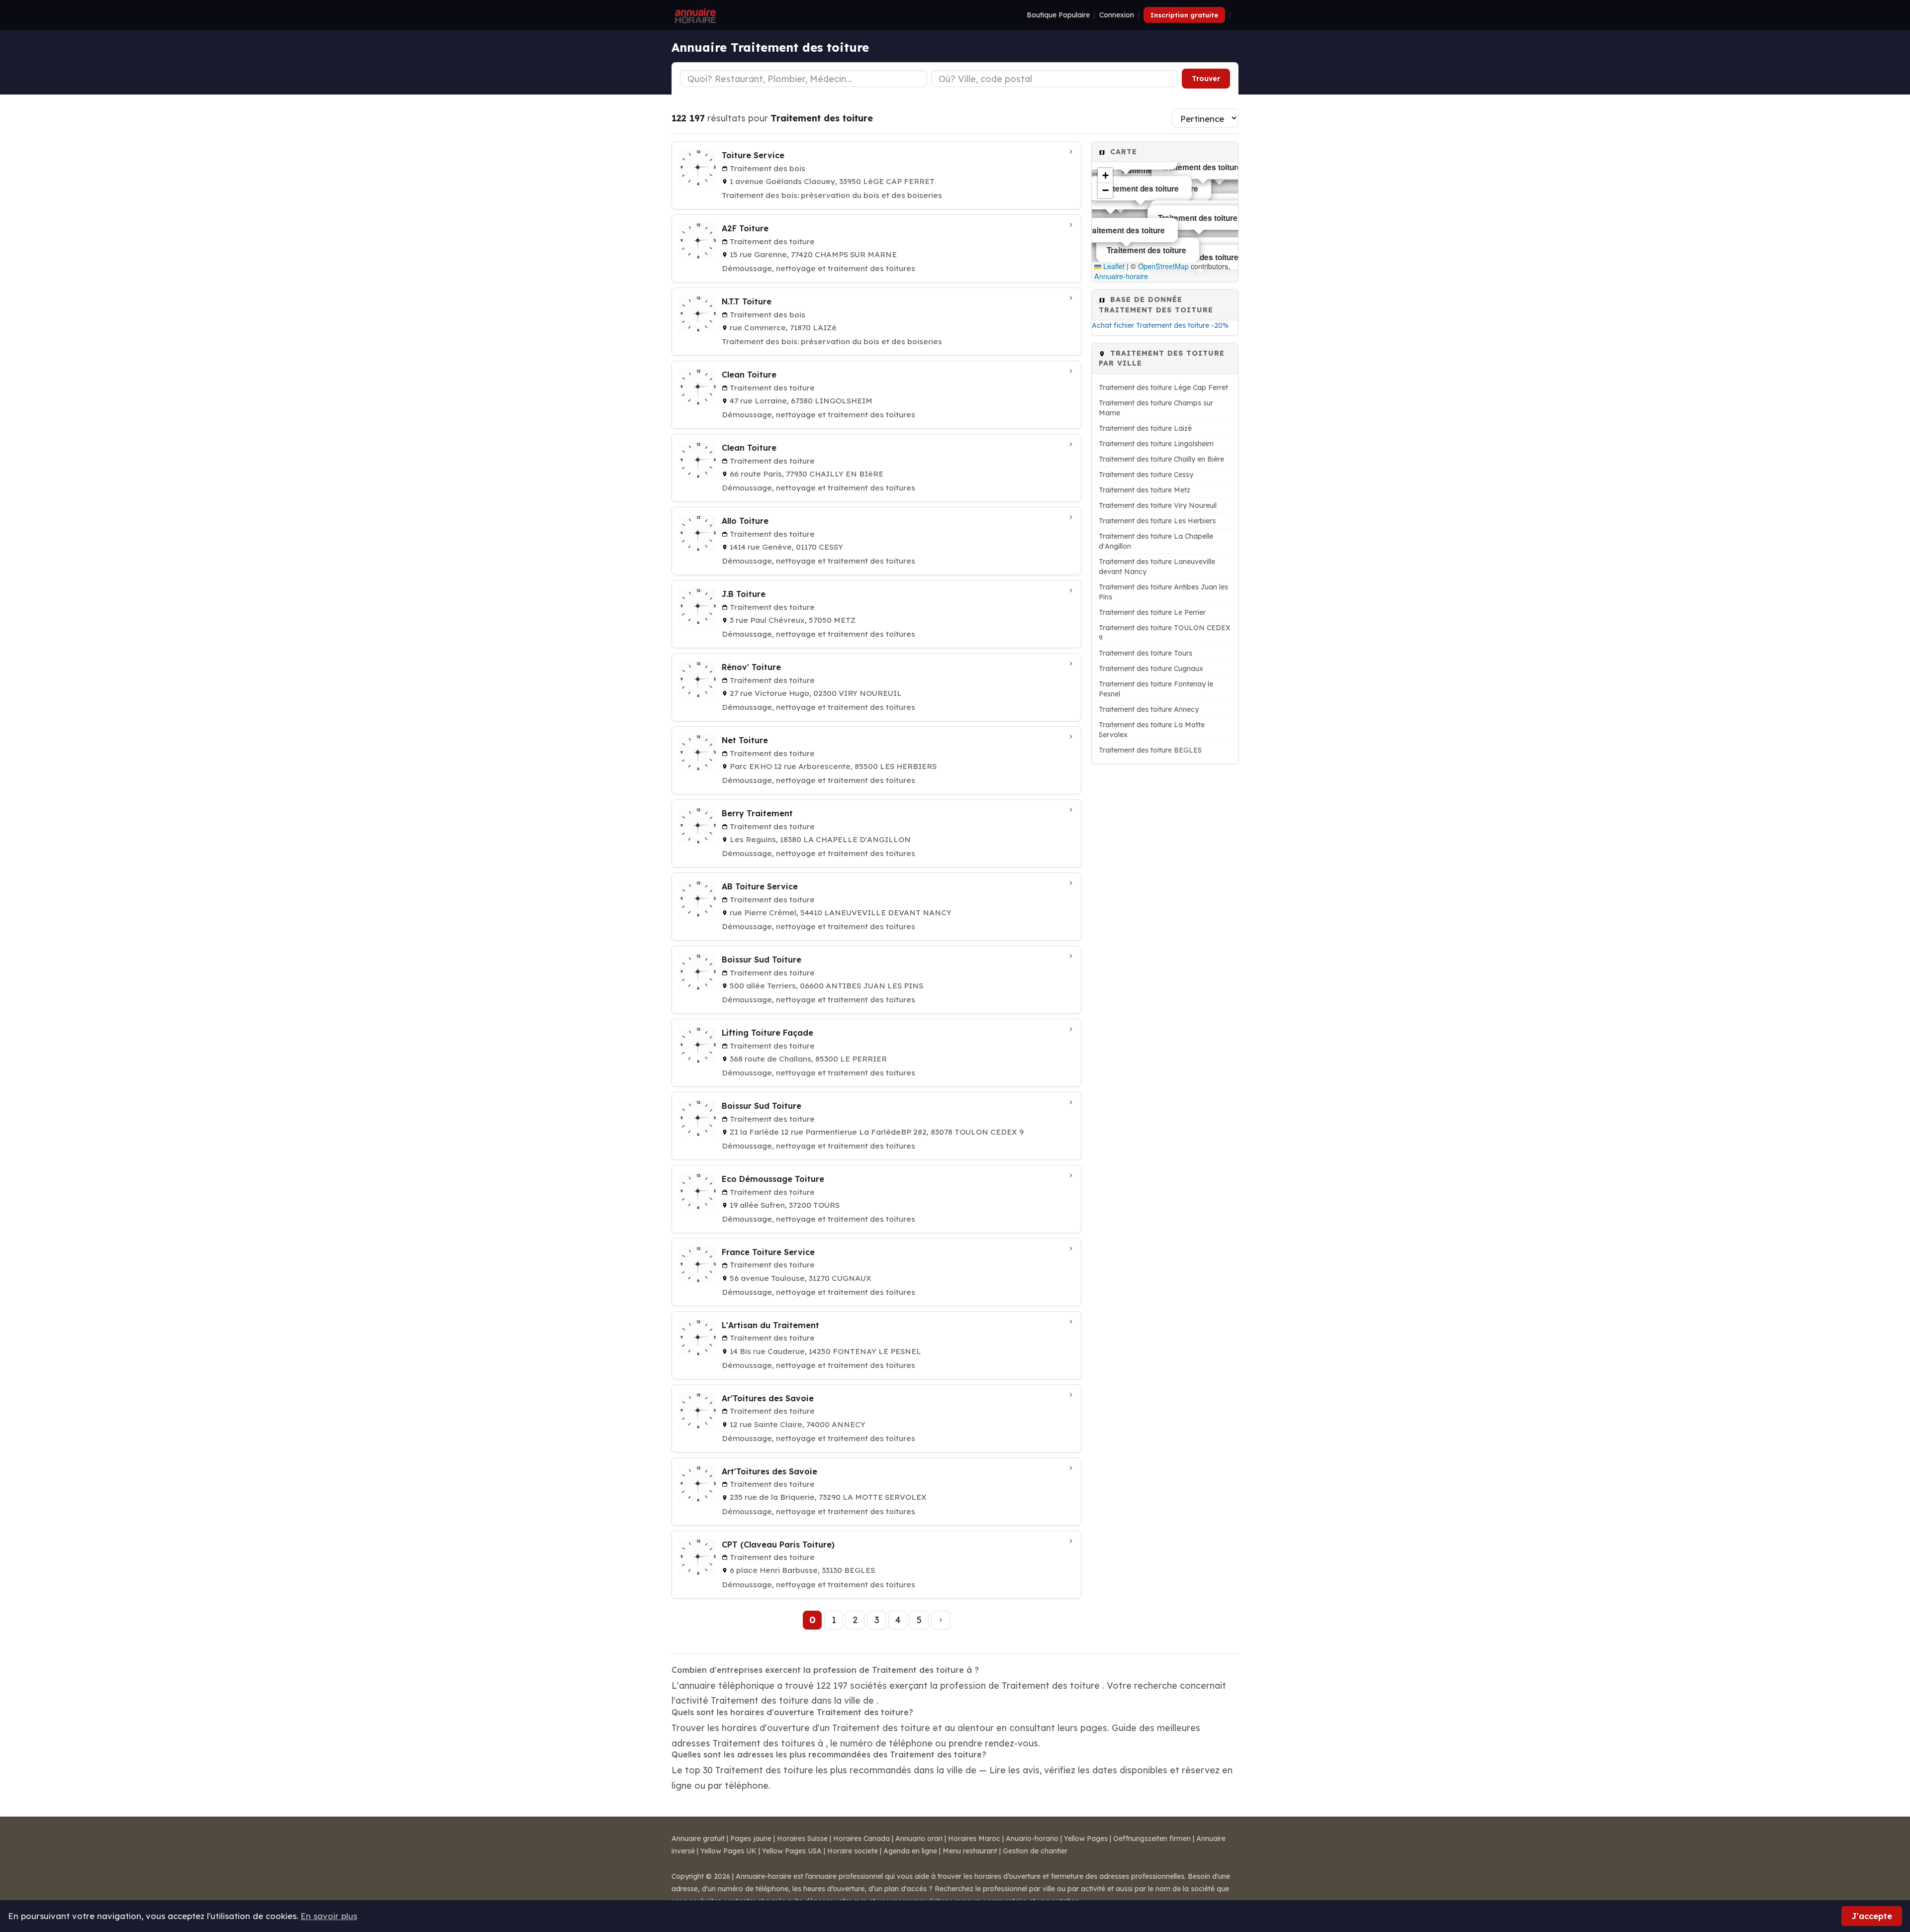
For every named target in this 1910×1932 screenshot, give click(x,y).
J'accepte (1872, 1916)
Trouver (1206, 79)
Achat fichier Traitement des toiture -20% (1160, 325)
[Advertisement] (1165, 927)
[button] (1105, 176)
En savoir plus (329, 1916)
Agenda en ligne (910, 1851)
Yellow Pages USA (792, 1851)
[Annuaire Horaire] (694, 15)
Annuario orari (919, 1838)
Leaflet (1113, 266)
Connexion (1117, 15)
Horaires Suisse (802, 1838)
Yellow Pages (1086, 1838)
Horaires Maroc (974, 1838)
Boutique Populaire (1058, 15)
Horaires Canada (861, 1838)
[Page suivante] (941, 1620)
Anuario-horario (1032, 1838)
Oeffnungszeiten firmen (1152, 1838)
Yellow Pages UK (728, 1851)
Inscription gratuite (1184, 15)
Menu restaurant (970, 1851)
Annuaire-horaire (1121, 276)
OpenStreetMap (1163, 266)
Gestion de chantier (1035, 1851)
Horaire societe (853, 1851)
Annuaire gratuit (698, 1838)
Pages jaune (751, 1838)
